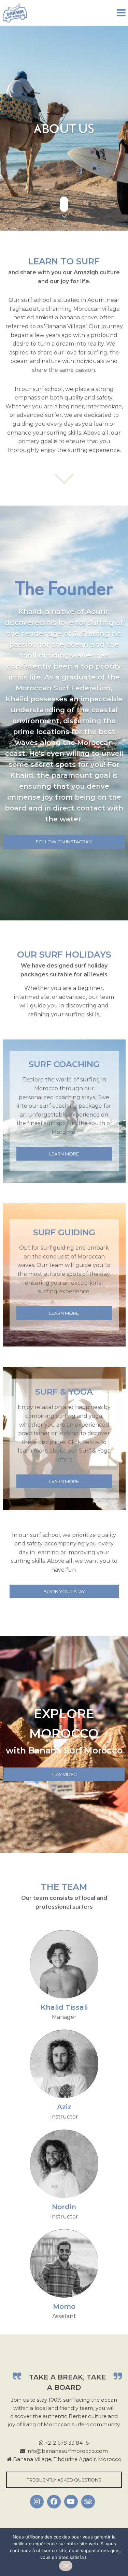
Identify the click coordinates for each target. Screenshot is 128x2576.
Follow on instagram (64, 842)
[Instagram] (37, 2502)
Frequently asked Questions (64, 2480)
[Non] (119, 2552)
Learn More (64, 1154)
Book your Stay (64, 1591)
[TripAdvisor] (88, 2502)
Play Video (64, 1774)
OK (66, 2566)
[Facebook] (54, 2502)
